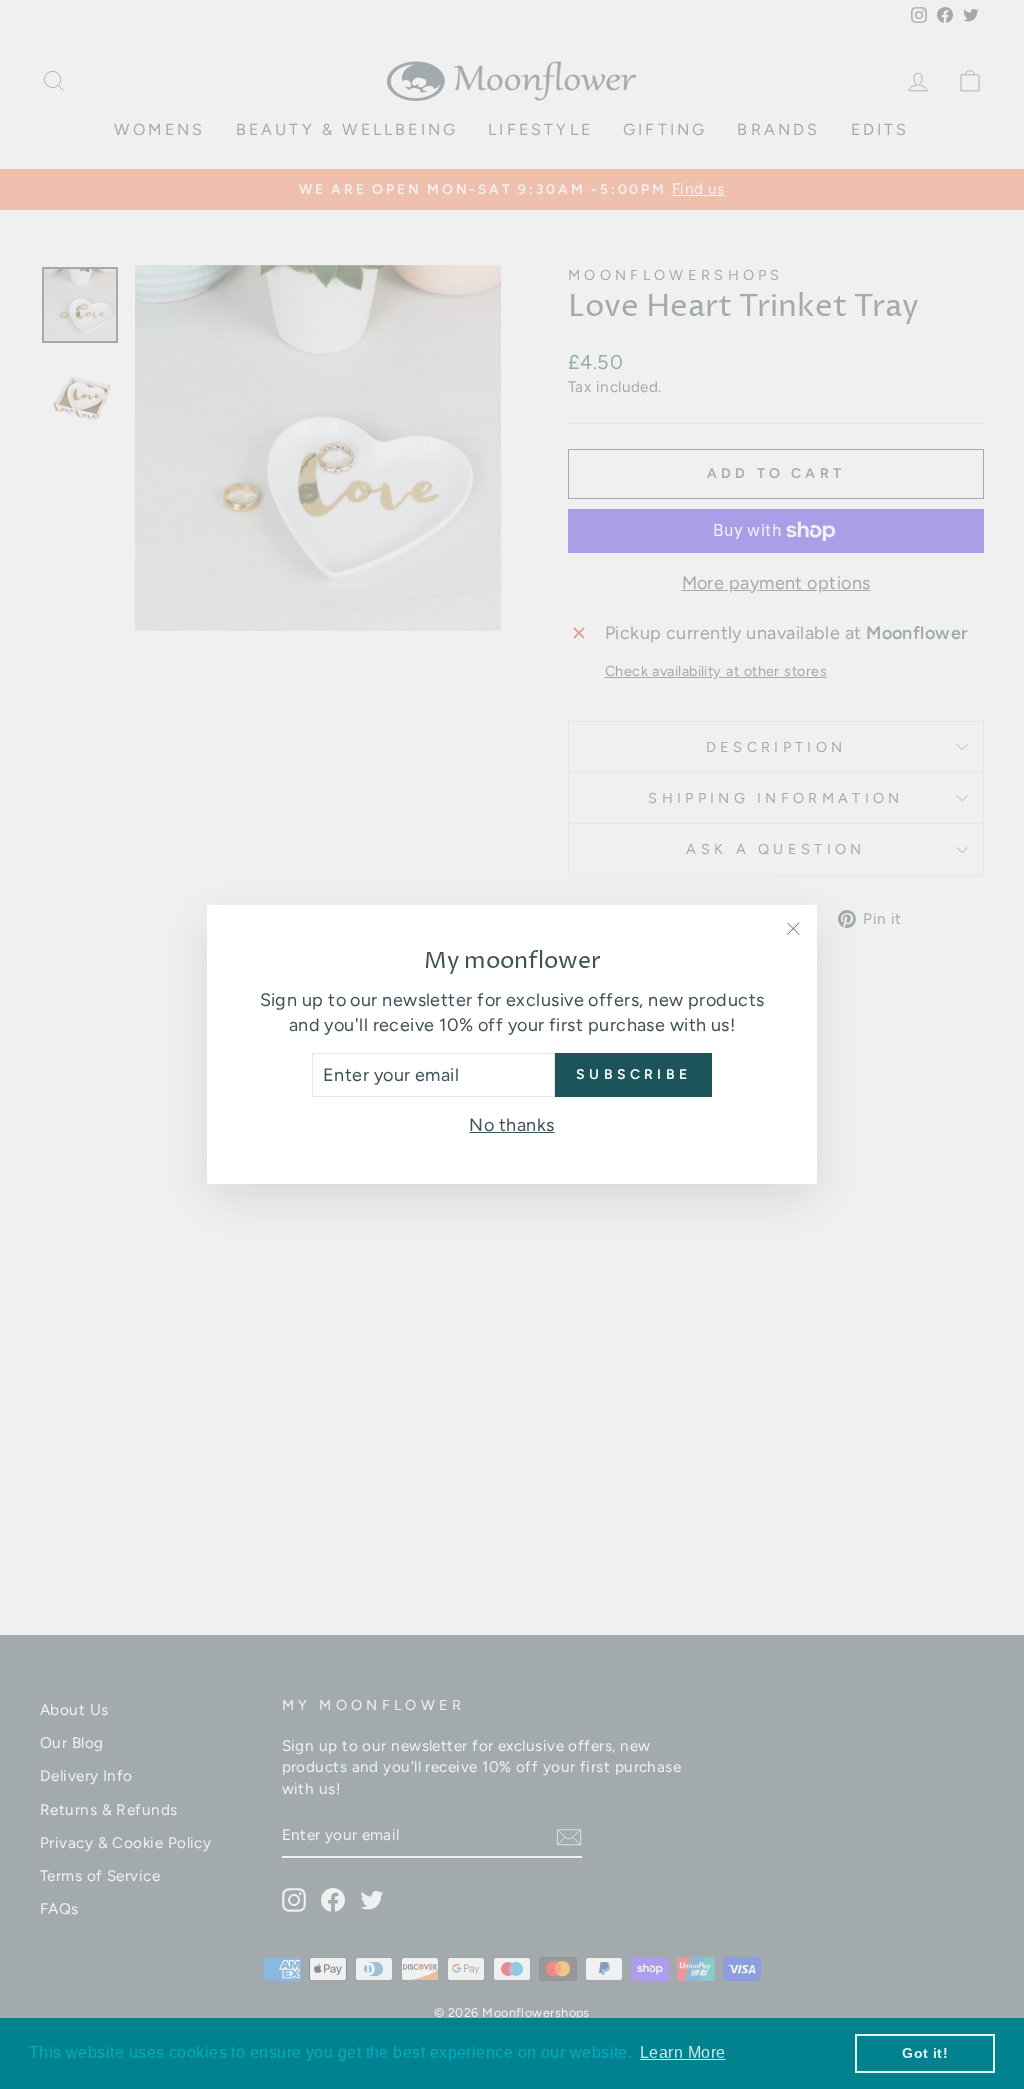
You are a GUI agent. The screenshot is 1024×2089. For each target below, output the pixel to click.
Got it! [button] (925, 2053)
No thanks (511, 1125)
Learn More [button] (683, 2052)
